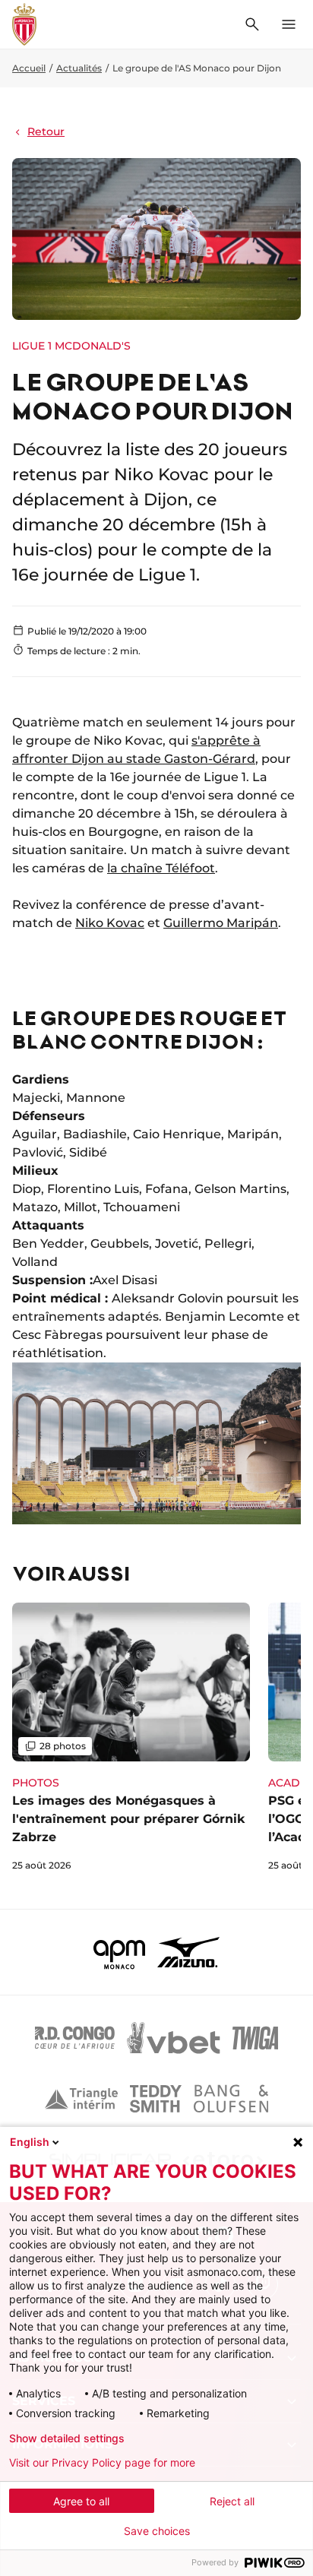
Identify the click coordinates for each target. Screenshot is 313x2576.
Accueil (29, 68)
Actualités (79, 68)
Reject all (232, 2501)
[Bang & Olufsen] (231, 2099)
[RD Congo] (75, 2038)
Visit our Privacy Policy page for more (102, 2463)
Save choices (157, 2531)
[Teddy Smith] (156, 2099)
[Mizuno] (188, 1952)
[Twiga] (255, 2038)
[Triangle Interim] (81, 2099)
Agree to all (81, 2501)
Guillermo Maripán (221, 923)
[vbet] (173, 2038)
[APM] (120, 1952)
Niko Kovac (110, 923)
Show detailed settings (67, 2438)
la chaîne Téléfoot (161, 868)
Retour (46, 131)
